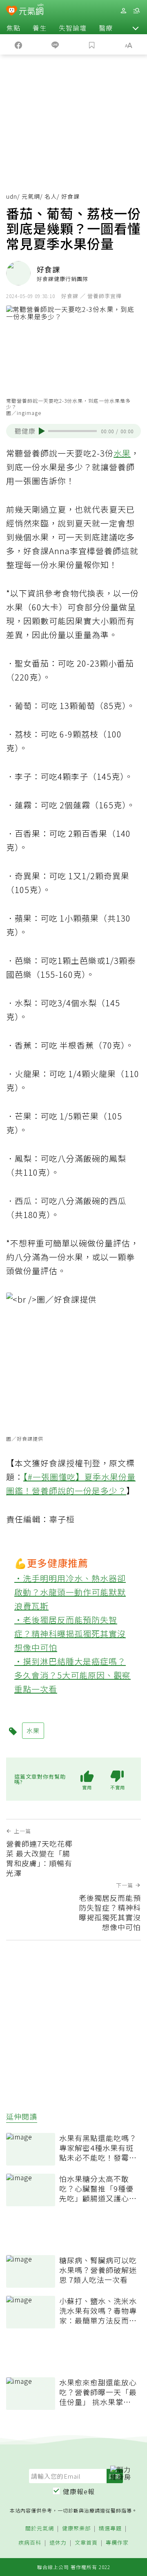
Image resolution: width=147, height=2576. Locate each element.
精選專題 (110, 2529)
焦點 (13, 28)
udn (12, 196)
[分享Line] (55, 44)
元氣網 (31, 196)
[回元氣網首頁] (31, 10)
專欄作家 (117, 2543)
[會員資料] (123, 11)
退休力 (58, 2543)
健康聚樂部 (76, 2529)
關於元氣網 (40, 2529)
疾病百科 (30, 2543)
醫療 (106, 28)
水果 (122, 453)
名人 (51, 196)
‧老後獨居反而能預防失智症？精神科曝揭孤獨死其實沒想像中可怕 (70, 1634)
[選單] (136, 11)
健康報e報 (79, 2491)
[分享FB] (18, 44)
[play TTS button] (42, 431)
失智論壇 (73, 28)
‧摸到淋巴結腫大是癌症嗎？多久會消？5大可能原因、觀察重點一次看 (72, 1675)
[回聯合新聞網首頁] (12, 11)
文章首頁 (86, 2543)
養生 (40, 28)
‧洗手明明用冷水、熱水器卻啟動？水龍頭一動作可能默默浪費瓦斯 (70, 1592)
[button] (136, 28)
